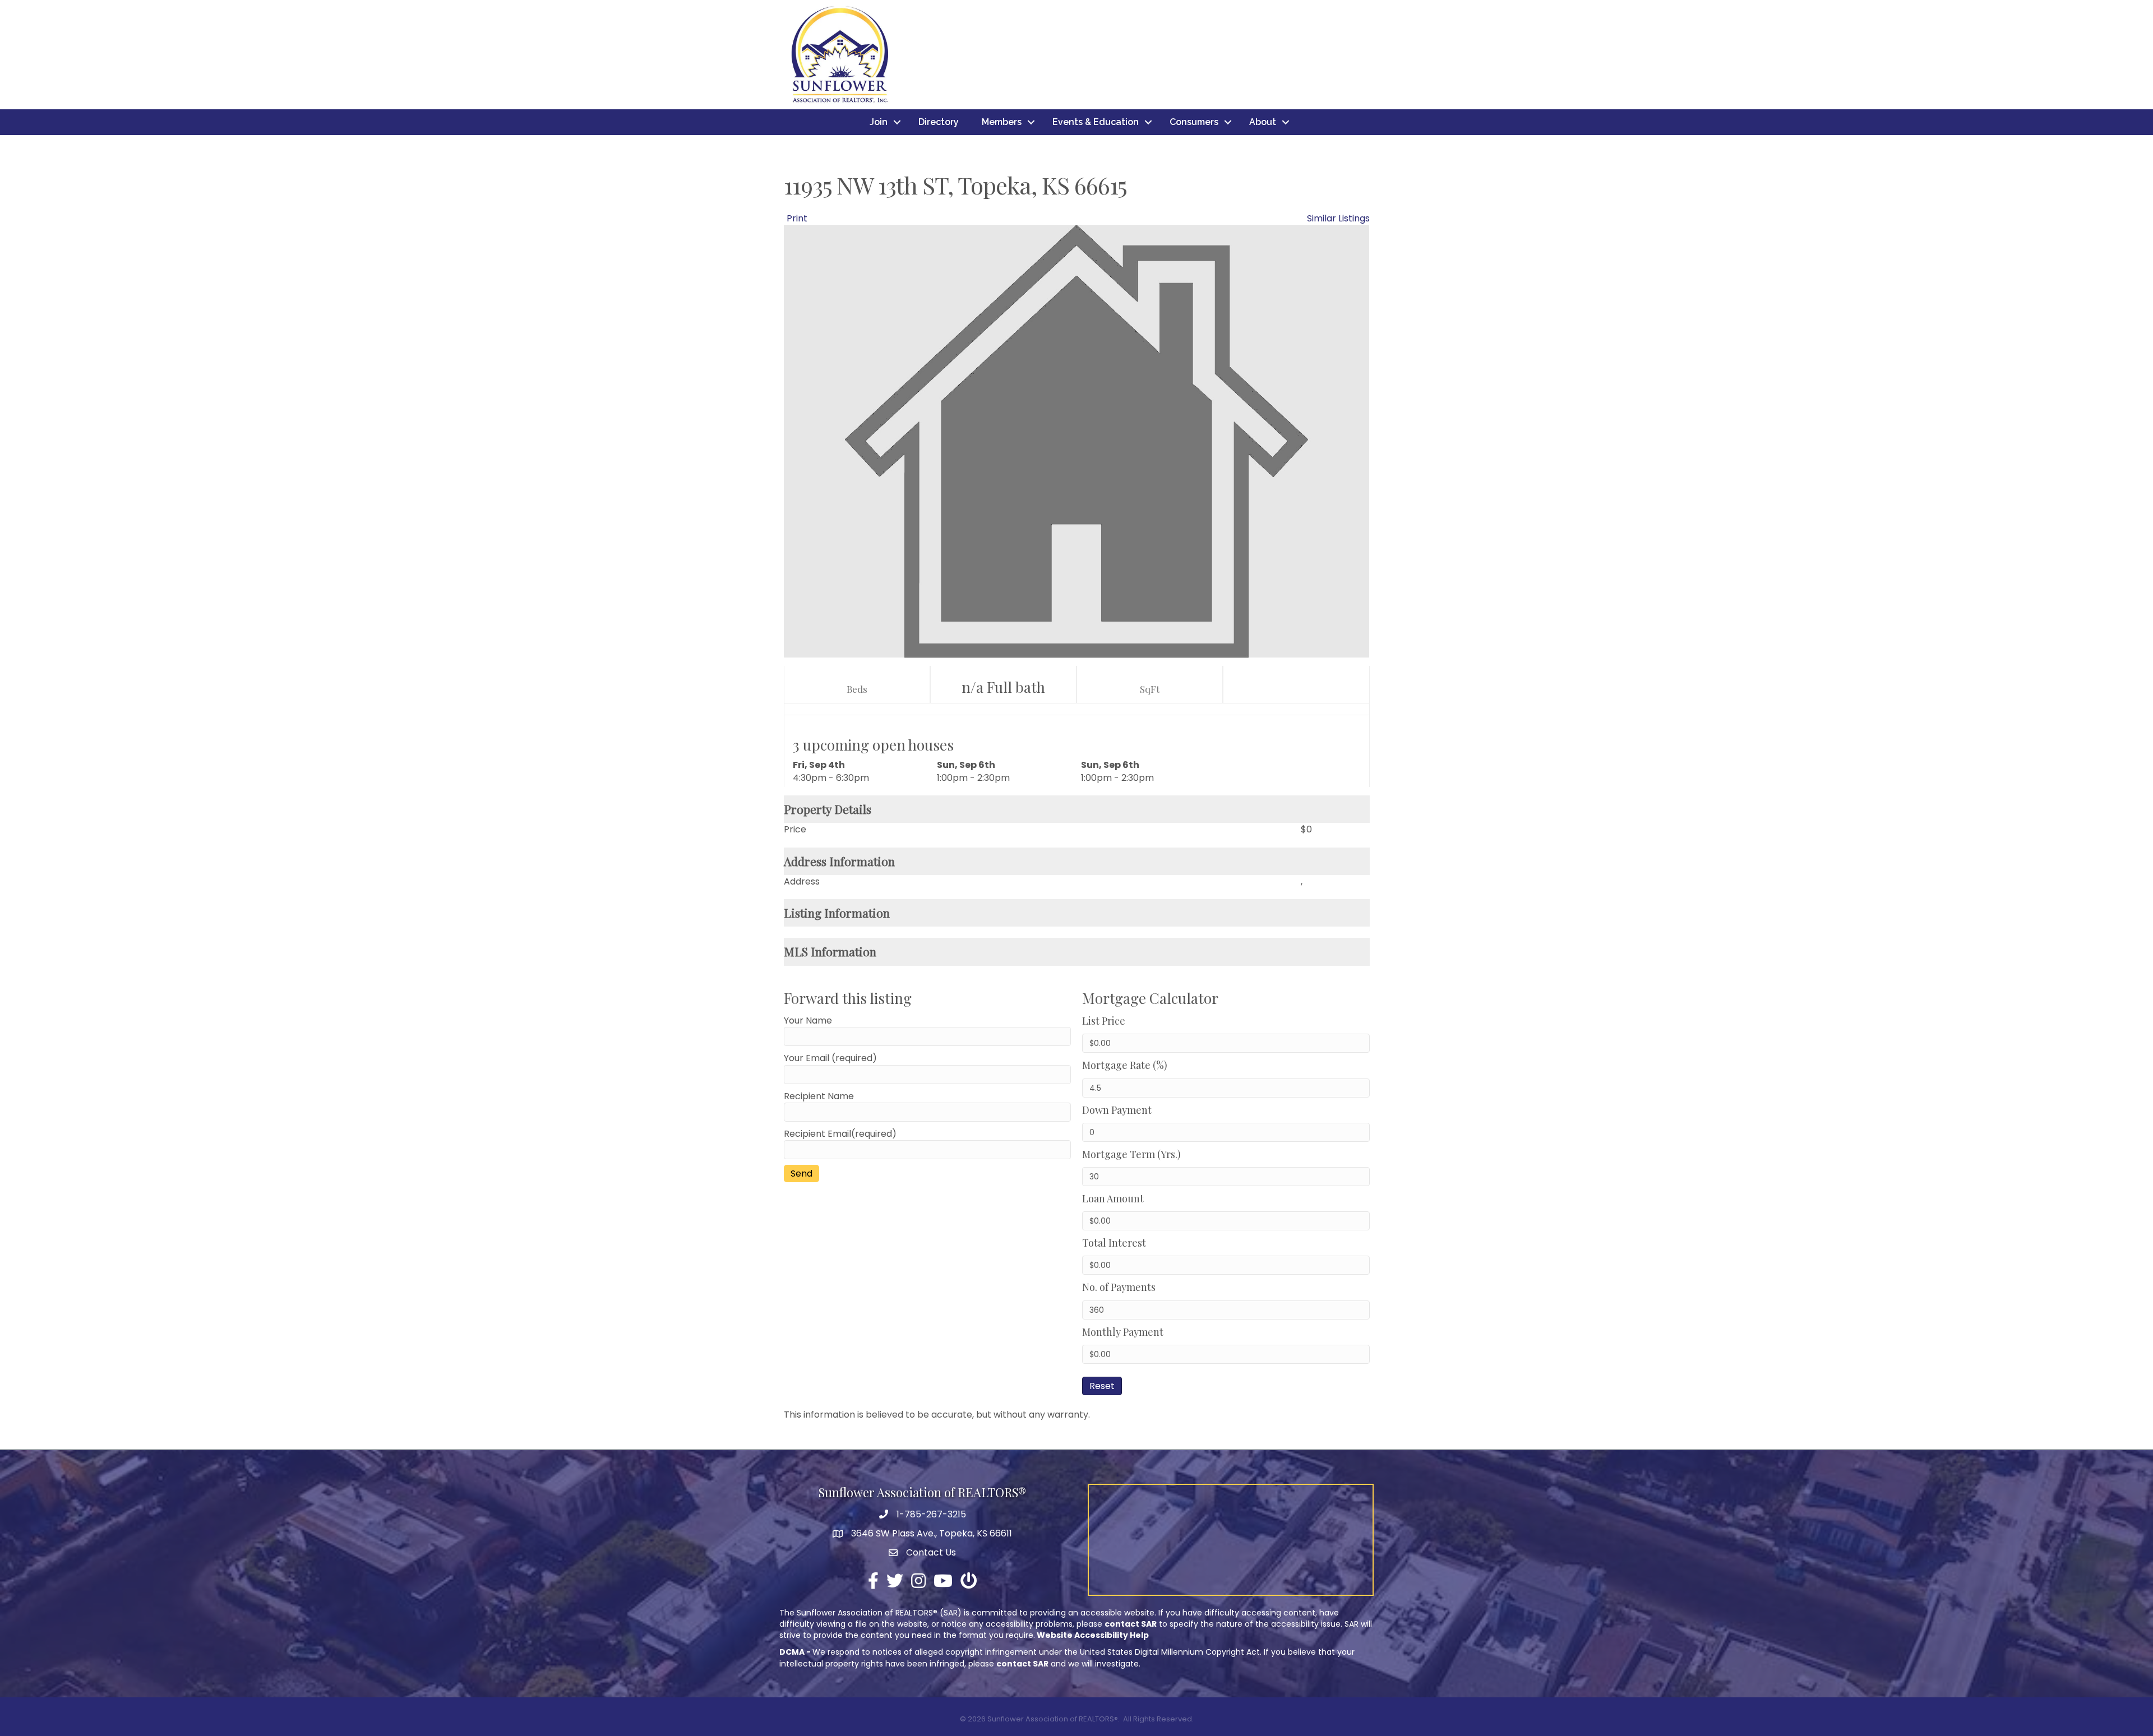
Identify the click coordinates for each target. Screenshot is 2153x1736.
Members (1002, 122)
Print (797, 218)
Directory (939, 122)
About (1263, 122)
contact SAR (1131, 1624)
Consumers (1194, 122)
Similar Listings (1338, 218)
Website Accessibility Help (1093, 1635)
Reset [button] (1102, 1386)
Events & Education (1096, 122)
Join (879, 122)
